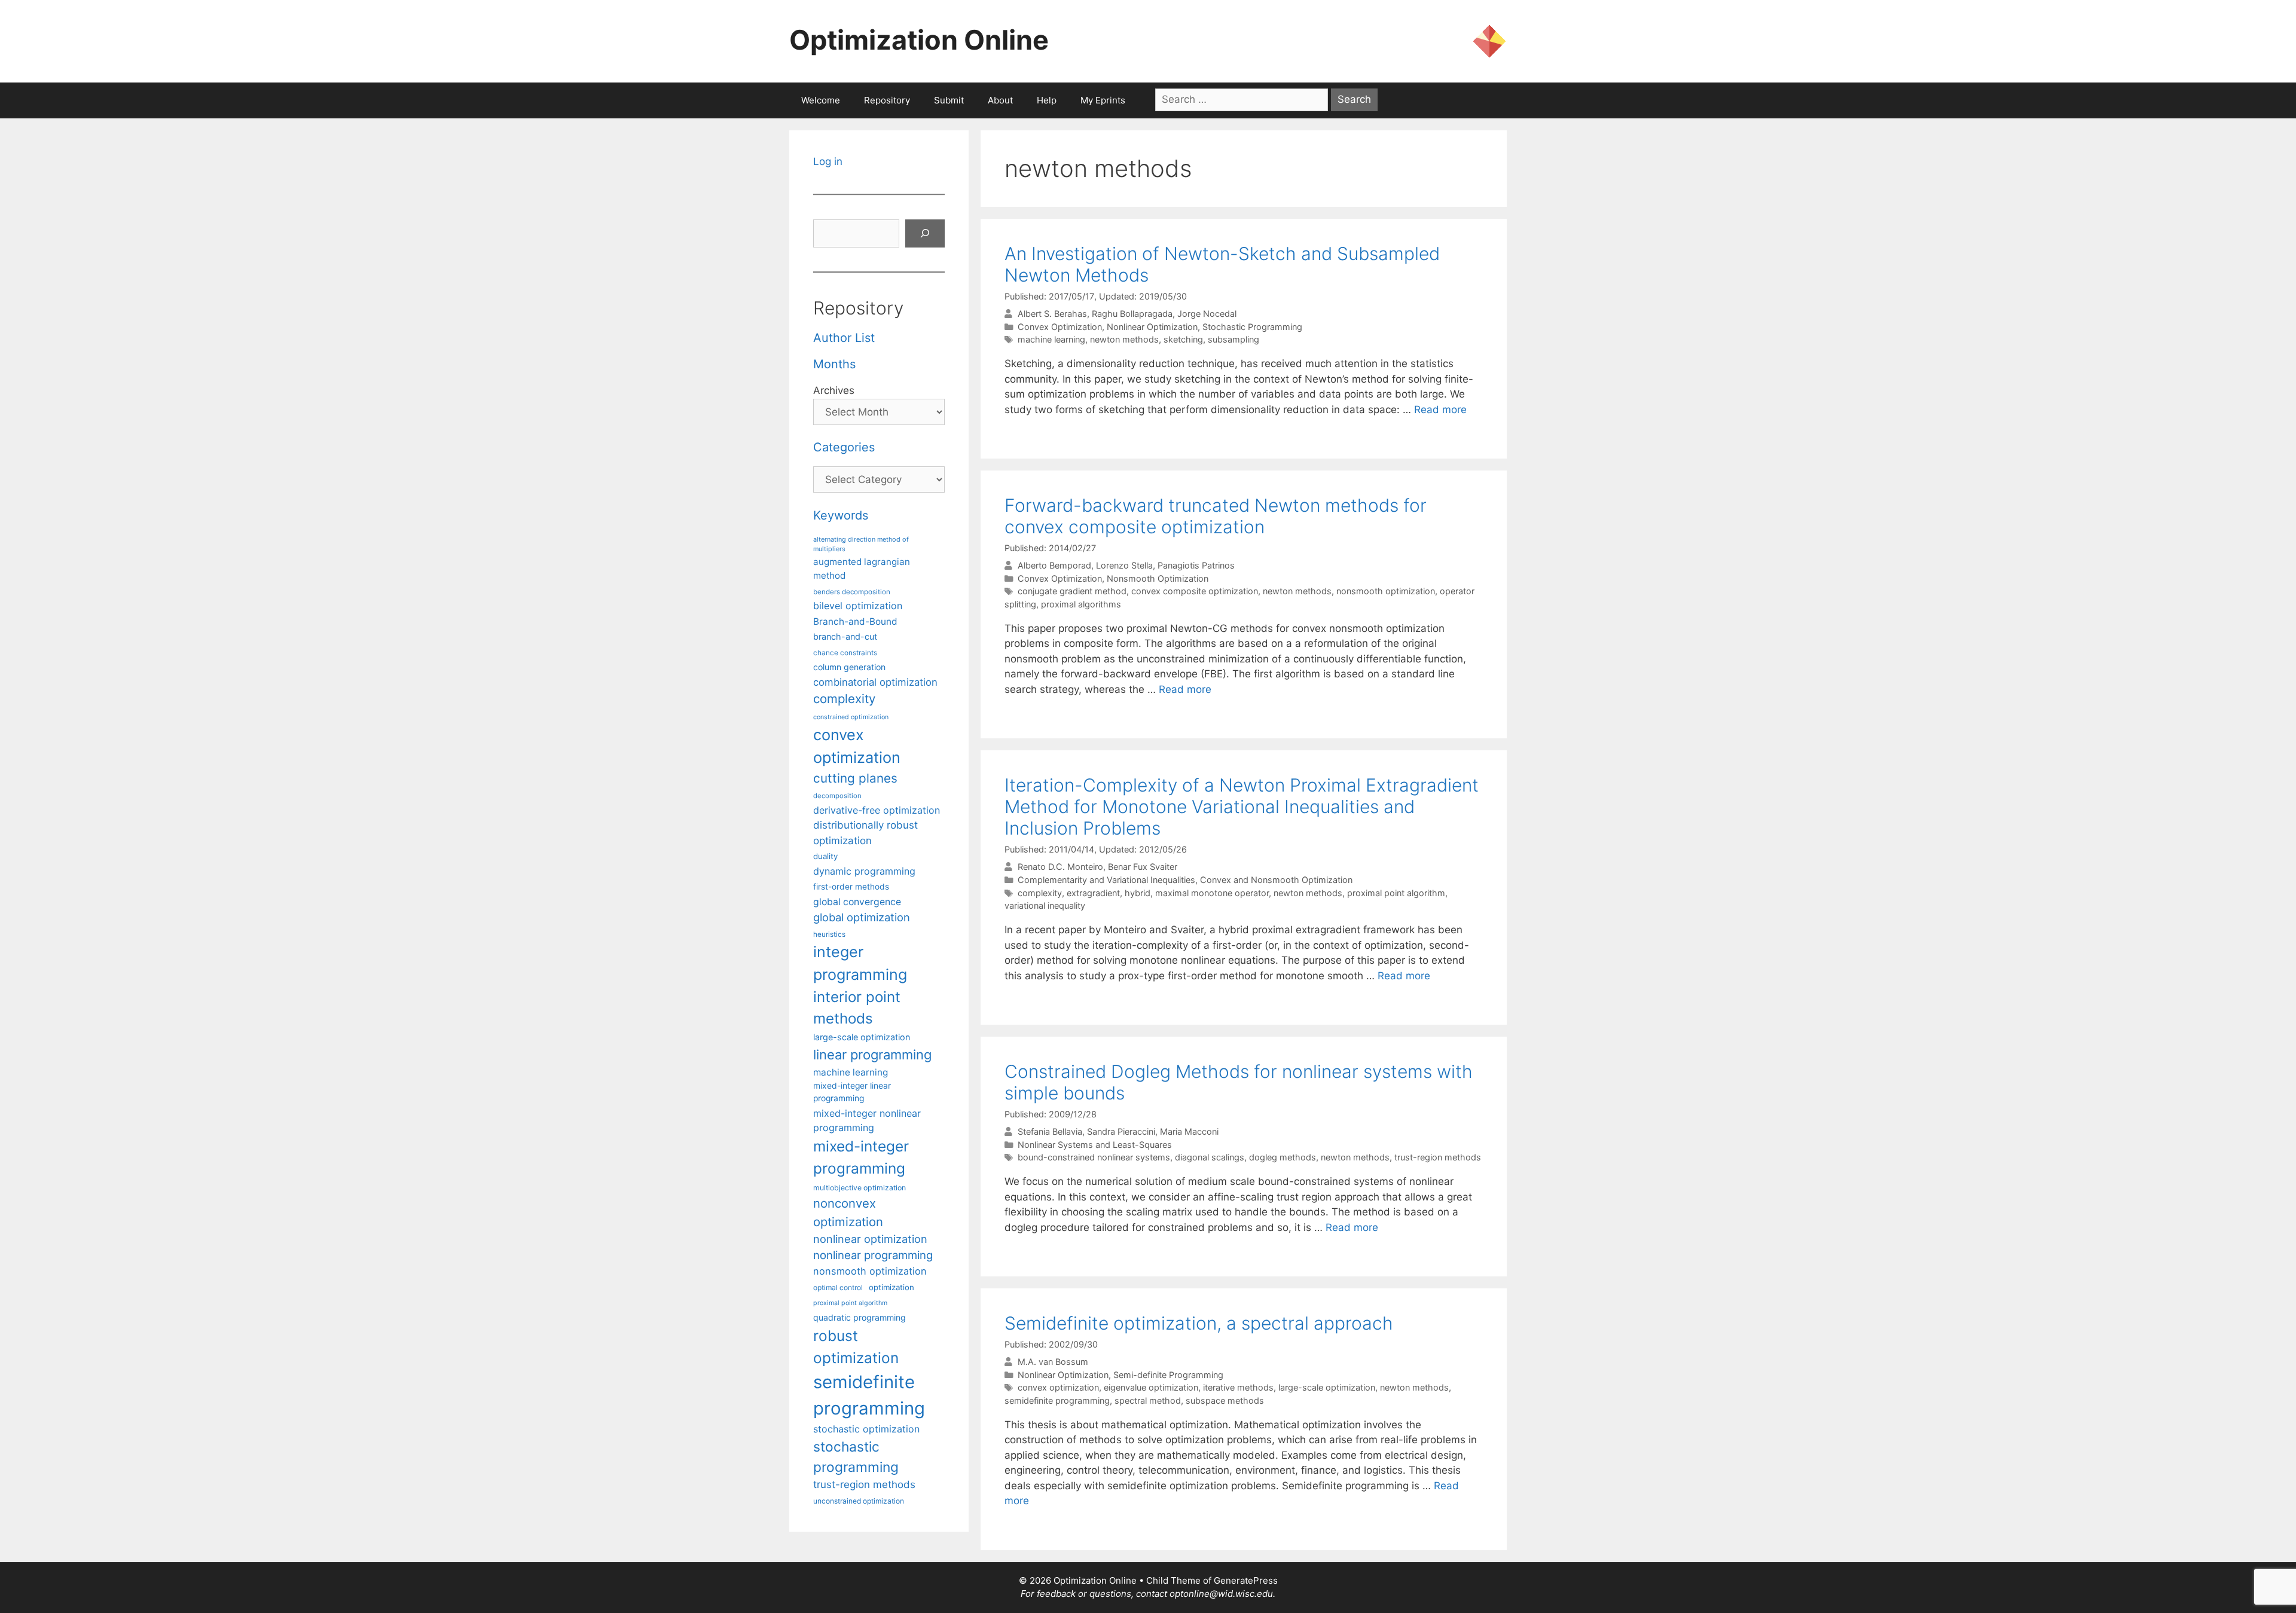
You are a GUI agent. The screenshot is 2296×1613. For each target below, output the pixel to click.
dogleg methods (1283, 1157)
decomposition (837, 796)
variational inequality (1045, 905)
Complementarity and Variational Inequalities (1106, 880)
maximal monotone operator (1212, 893)
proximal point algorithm (1396, 893)
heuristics (829, 934)
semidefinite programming (1057, 1400)
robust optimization (856, 1347)
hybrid (1138, 893)
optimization (891, 1287)
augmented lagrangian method (862, 569)
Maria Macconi (1189, 1131)
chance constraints (845, 653)
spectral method (1148, 1400)
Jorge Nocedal (1207, 314)
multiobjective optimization (860, 1188)
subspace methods (1225, 1400)
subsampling (1234, 339)
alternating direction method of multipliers (861, 544)
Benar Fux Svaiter (1143, 867)
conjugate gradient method (1072, 591)
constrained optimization (851, 717)
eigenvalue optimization (1151, 1387)
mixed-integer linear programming (852, 1092)
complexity (1040, 893)
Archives (834, 390)
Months (834, 364)
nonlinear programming (873, 1255)
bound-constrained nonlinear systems (1094, 1157)
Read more (1440, 410)
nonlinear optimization (870, 1239)
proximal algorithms (1081, 604)
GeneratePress (1246, 1580)
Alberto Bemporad (1054, 565)
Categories (844, 447)
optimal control (838, 1287)
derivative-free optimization (877, 810)
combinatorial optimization (875, 682)
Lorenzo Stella (1124, 565)
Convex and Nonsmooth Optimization (1276, 880)
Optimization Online (919, 40)
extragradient (1093, 893)
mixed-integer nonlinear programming (867, 1120)
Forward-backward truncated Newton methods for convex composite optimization (1216, 516)
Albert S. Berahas (1052, 314)
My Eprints (1103, 100)
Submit (949, 100)
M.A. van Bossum (1053, 1362)
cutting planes (855, 778)
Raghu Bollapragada (1132, 314)
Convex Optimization (1060, 327)
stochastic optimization (866, 1429)
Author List (844, 338)
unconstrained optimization (859, 1501)
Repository (887, 100)
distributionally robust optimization (865, 833)
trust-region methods (1438, 1157)
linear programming (872, 1055)
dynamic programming (864, 871)
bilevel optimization (858, 606)
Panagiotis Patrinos (1196, 565)
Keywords (841, 515)
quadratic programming (860, 1317)
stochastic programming (856, 1457)
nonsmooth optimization (1386, 591)
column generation (849, 667)
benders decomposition (852, 592)
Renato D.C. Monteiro (1060, 867)
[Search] (925, 234)
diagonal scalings (1210, 1157)
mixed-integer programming (861, 1157)
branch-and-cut (845, 636)
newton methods (1124, 339)
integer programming (860, 963)
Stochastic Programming (1252, 327)
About (1000, 100)
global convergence (857, 902)
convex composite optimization (1195, 591)
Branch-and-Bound (855, 621)
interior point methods (857, 1008)
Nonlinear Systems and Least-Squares (1095, 1145)
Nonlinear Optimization (1152, 327)
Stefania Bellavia (1050, 1131)
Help (1047, 100)
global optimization (862, 917)
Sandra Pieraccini (1121, 1131)
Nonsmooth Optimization (1158, 578)
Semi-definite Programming (1168, 1375)
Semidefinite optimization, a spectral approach (1199, 1323)
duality (825, 856)
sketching (1183, 339)
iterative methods (1238, 1387)
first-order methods (851, 887)
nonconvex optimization (848, 1212)
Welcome (821, 100)
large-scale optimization (1327, 1387)
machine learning (1051, 339)
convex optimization (1058, 1387)
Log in (828, 161)
